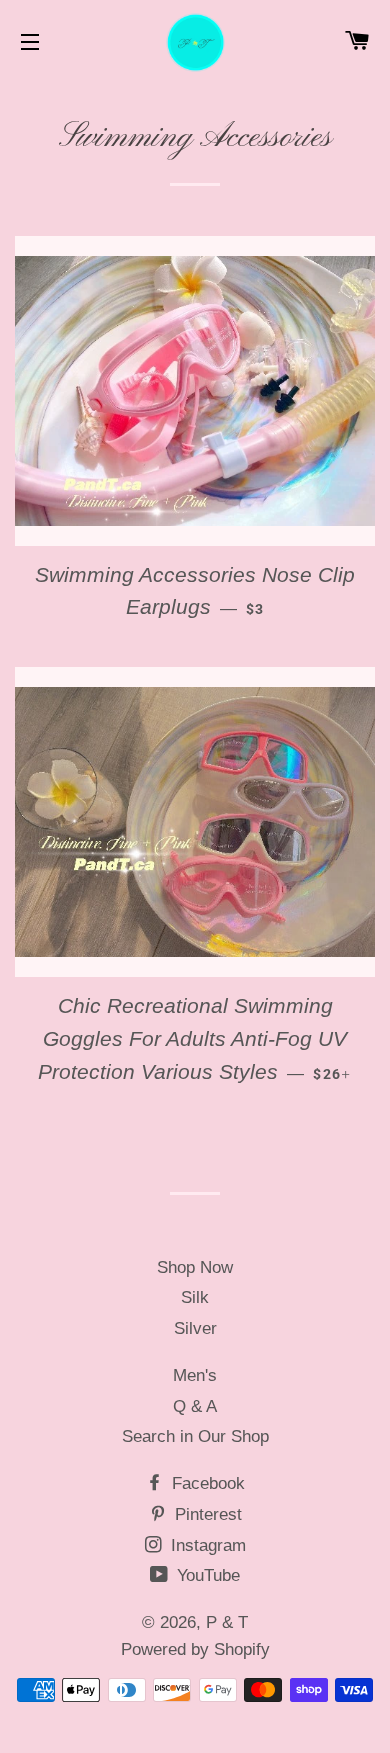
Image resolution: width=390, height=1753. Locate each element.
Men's (195, 1375)
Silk (195, 1297)
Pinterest (206, 1514)
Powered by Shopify (195, 1649)
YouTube (206, 1575)
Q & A (195, 1406)
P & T (227, 1622)
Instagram (206, 1545)
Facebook (206, 1483)
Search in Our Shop (195, 1436)
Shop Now (195, 1267)
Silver (195, 1328)
